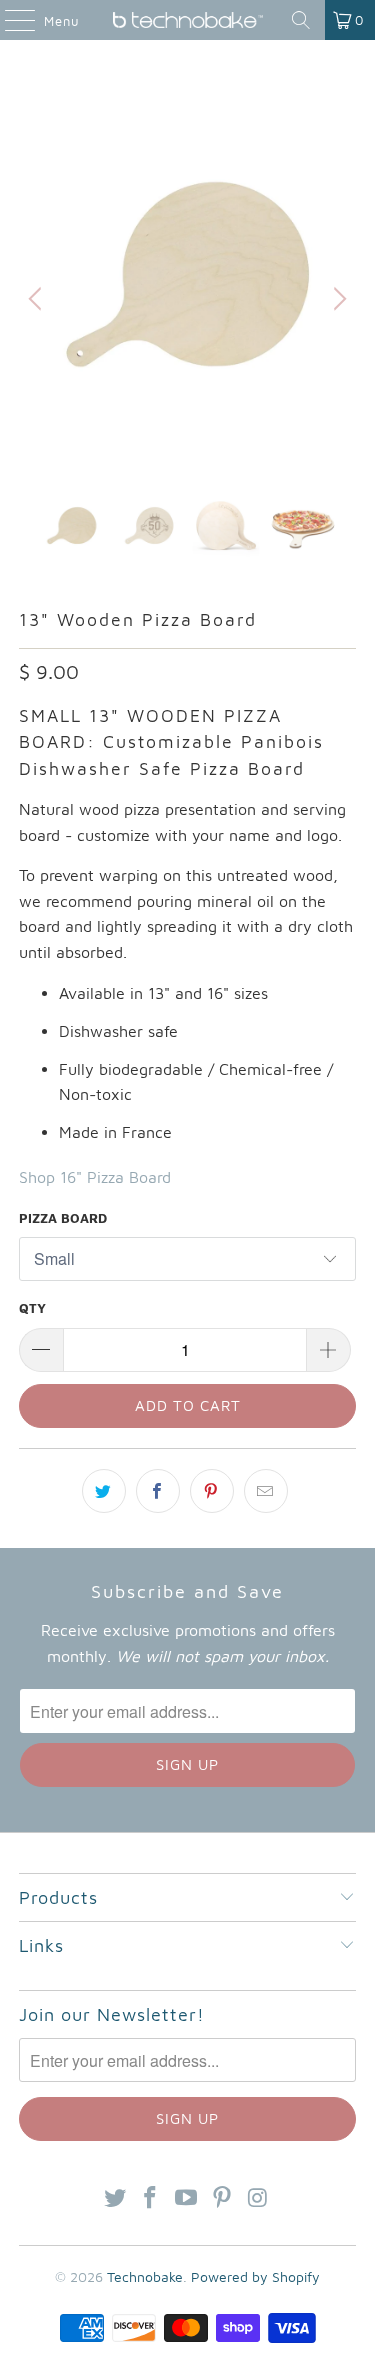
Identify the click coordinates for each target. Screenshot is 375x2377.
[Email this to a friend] (266, 1491)
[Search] (301, 20)
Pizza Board (63, 1218)
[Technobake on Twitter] (115, 2198)
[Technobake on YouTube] (187, 2198)
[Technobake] (188, 20)
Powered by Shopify (255, 2276)
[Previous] (38, 299)
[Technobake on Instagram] (258, 2198)
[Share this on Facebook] (158, 1491)
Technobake (145, 2276)
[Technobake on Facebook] (151, 2198)
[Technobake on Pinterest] (222, 2198)
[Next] (337, 299)
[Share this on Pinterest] (212, 1491)
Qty (32, 1308)
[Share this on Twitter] (104, 1491)
